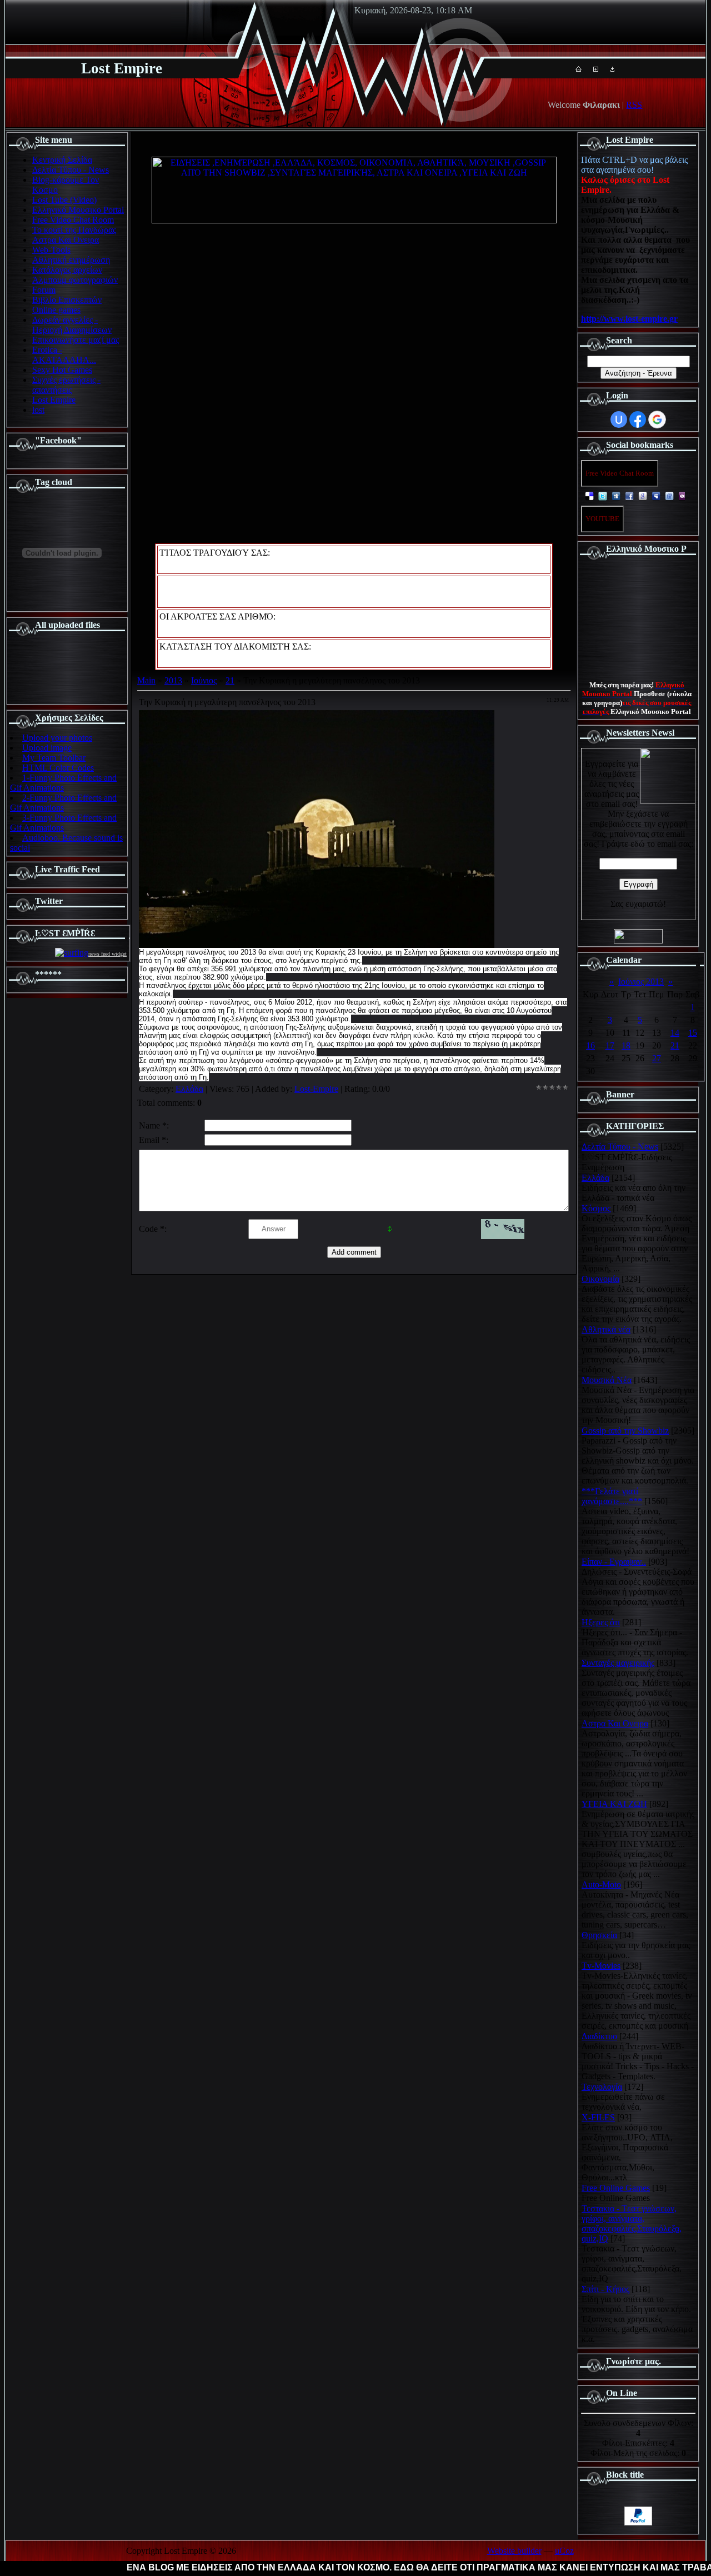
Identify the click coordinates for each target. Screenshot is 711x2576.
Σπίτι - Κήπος (605, 2289)
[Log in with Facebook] (638, 420)
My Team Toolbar (54, 758)
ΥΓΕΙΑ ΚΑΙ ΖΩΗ (614, 1804)
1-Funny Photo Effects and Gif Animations (63, 783)
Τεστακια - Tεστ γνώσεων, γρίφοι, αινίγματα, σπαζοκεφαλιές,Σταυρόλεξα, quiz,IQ (632, 2223)
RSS (634, 105)
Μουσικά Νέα (607, 1380)
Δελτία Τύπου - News (620, 1147)
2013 (173, 680)
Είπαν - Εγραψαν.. (614, 1562)
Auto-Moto (601, 1884)
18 (626, 1045)
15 (693, 1033)
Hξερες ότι (601, 1622)
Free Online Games (616, 2188)
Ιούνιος (204, 680)
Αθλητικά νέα (606, 1329)
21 (230, 680)
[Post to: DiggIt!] (616, 495)
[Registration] (596, 69)
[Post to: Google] (643, 495)
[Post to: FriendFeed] (669, 495)
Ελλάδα (189, 1089)
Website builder (514, 2551)
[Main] (579, 69)
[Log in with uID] (619, 420)
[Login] (612, 69)
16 (590, 1045)
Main (146, 680)
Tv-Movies (601, 1966)
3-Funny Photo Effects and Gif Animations (63, 823)
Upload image (47, 748)
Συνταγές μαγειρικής (618, 1663)
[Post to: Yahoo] (683, 495)
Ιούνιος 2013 (641, 982)
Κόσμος (596, 1208)
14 (675, 1033)
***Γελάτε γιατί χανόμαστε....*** (612, 1496)
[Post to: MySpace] (656, 495)
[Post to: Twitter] (603, 495)
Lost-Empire (316, 1089)
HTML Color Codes (58, 768)
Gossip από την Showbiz (625, 1431)
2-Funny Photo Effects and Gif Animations (63, 803)
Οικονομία (600, 1279)
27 (657, 1058)
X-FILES (598, 2117)
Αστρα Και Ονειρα (615, 1723)
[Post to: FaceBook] (629, 495)
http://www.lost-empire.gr (629, 319)
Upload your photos (57, 738)
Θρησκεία (599, 1935)
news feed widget (107, 954)
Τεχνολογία (602, 2087)
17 (610, 1045)
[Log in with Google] (657, 420)
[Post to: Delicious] (589, 495)
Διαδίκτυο (599, 2036)
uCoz (564, 2551)
